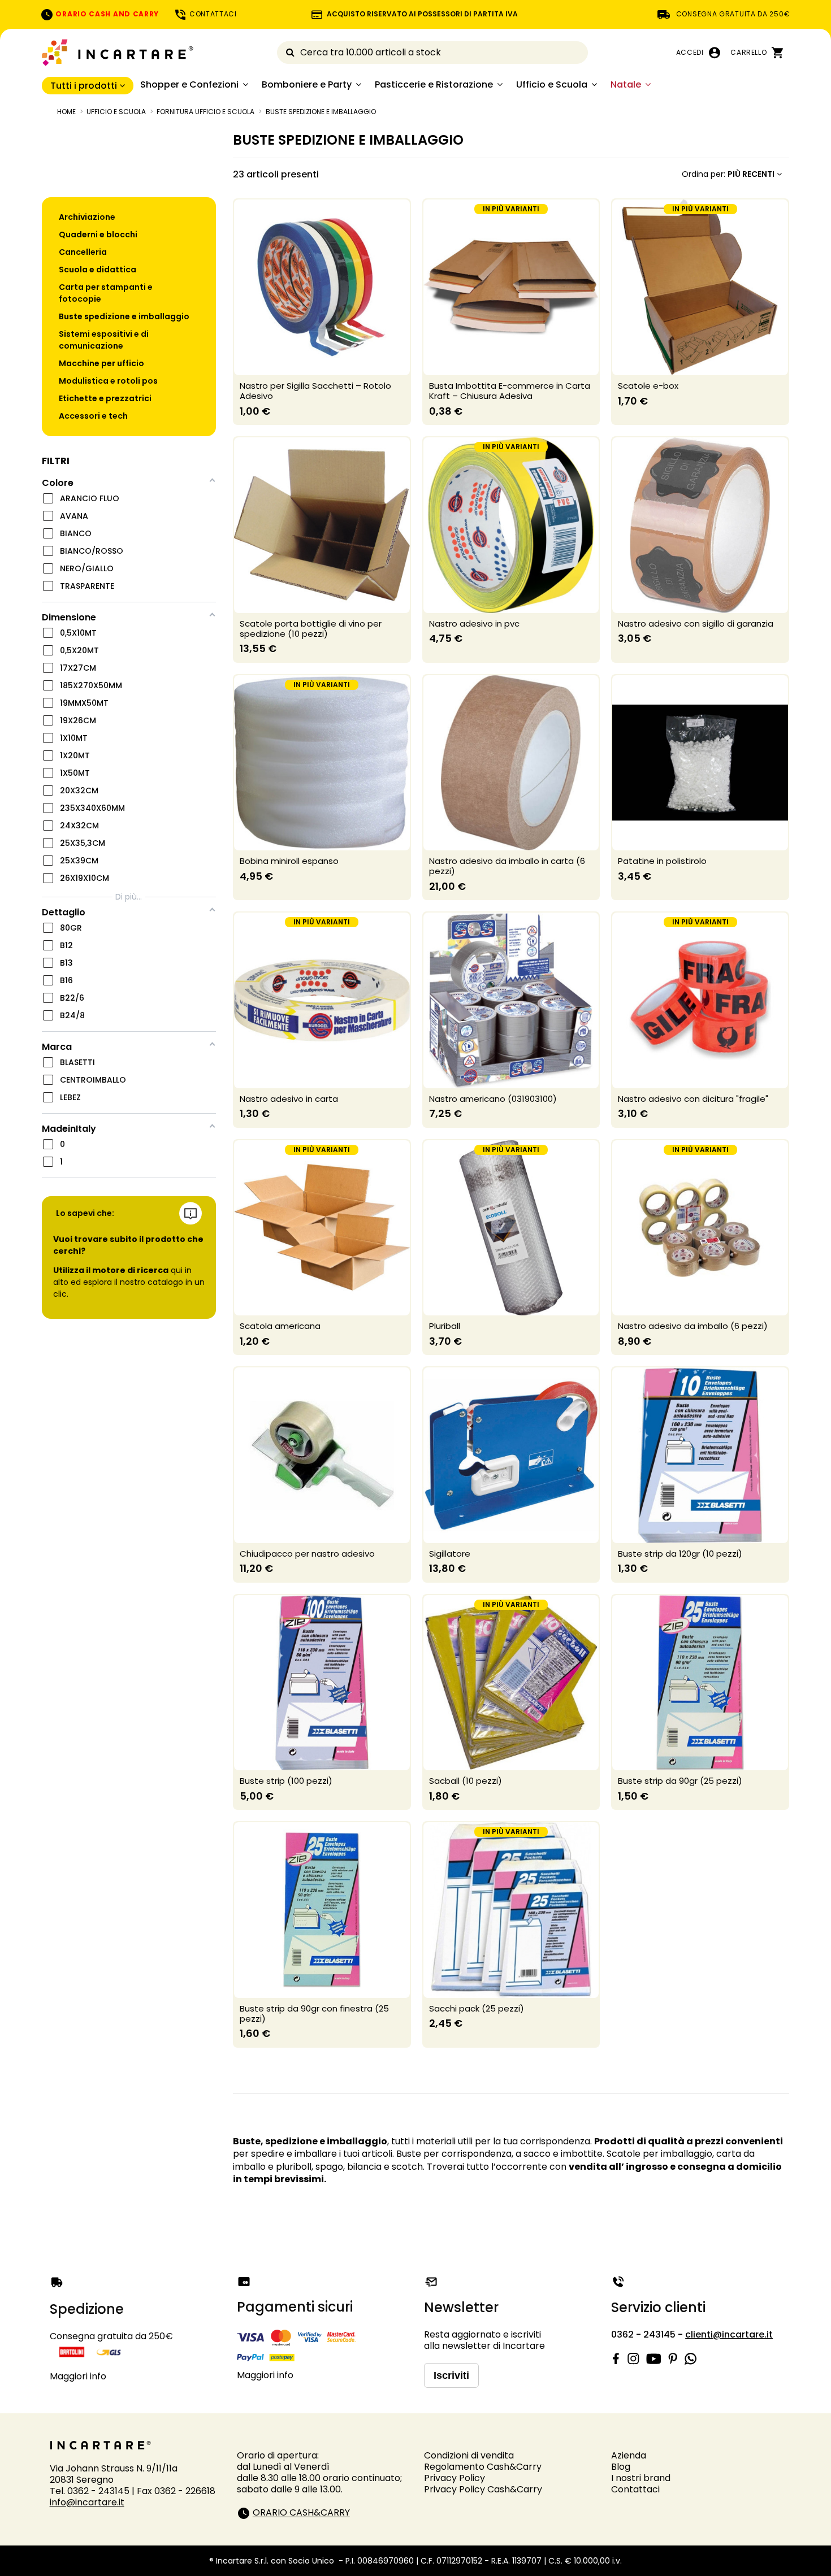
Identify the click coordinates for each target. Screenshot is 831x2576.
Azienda (629, 2455)
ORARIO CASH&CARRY (301, 2513)
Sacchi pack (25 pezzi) (477, 2008)
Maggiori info (78, 2376)
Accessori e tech (93, 416)
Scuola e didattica (98, 270)
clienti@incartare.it (729, 2334)
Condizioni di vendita (469, 2455)
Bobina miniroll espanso (289, 861)
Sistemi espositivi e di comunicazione (104, 340)
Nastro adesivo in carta (289, 1099)
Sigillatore (450, 1554)
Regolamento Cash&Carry (483, 2467)
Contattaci (635, 2489)
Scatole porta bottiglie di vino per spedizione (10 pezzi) (311, 629)
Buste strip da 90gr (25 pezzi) (680, 1781)
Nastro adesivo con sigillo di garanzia (696, 624)
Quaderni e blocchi (98, 234)
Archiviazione (87, 217)
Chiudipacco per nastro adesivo (307, 1554)
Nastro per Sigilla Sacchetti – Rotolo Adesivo (315, 391)
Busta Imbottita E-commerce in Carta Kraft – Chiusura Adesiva (510, 391)
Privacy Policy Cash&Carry (483, 2489)
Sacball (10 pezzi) (466, 1781)
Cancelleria (83, 252)
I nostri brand (641, 2478)
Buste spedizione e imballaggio (124, 316)
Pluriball (445, 1326)
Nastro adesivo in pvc (474, 624)
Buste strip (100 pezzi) (286, 1781)
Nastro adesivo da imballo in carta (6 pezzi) (507, 866)
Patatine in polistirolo (662, 861)
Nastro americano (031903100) (493, 1099)
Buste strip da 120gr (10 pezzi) (680, 1554)
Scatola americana (280, 1326)
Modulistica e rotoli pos (108, 381)
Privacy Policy (455, 2478)
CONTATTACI (212, 14)
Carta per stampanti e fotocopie (106, 293)
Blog (621, 2467)
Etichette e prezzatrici (105, 398)
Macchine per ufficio (101, 363)
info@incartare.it (87, 2502)
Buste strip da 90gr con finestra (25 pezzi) (314, 2014)
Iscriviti (451, 2375)
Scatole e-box (648, 386)
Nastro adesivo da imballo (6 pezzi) (693, 1326)
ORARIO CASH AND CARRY (106, 14)
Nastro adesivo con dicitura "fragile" (693, 1099)
